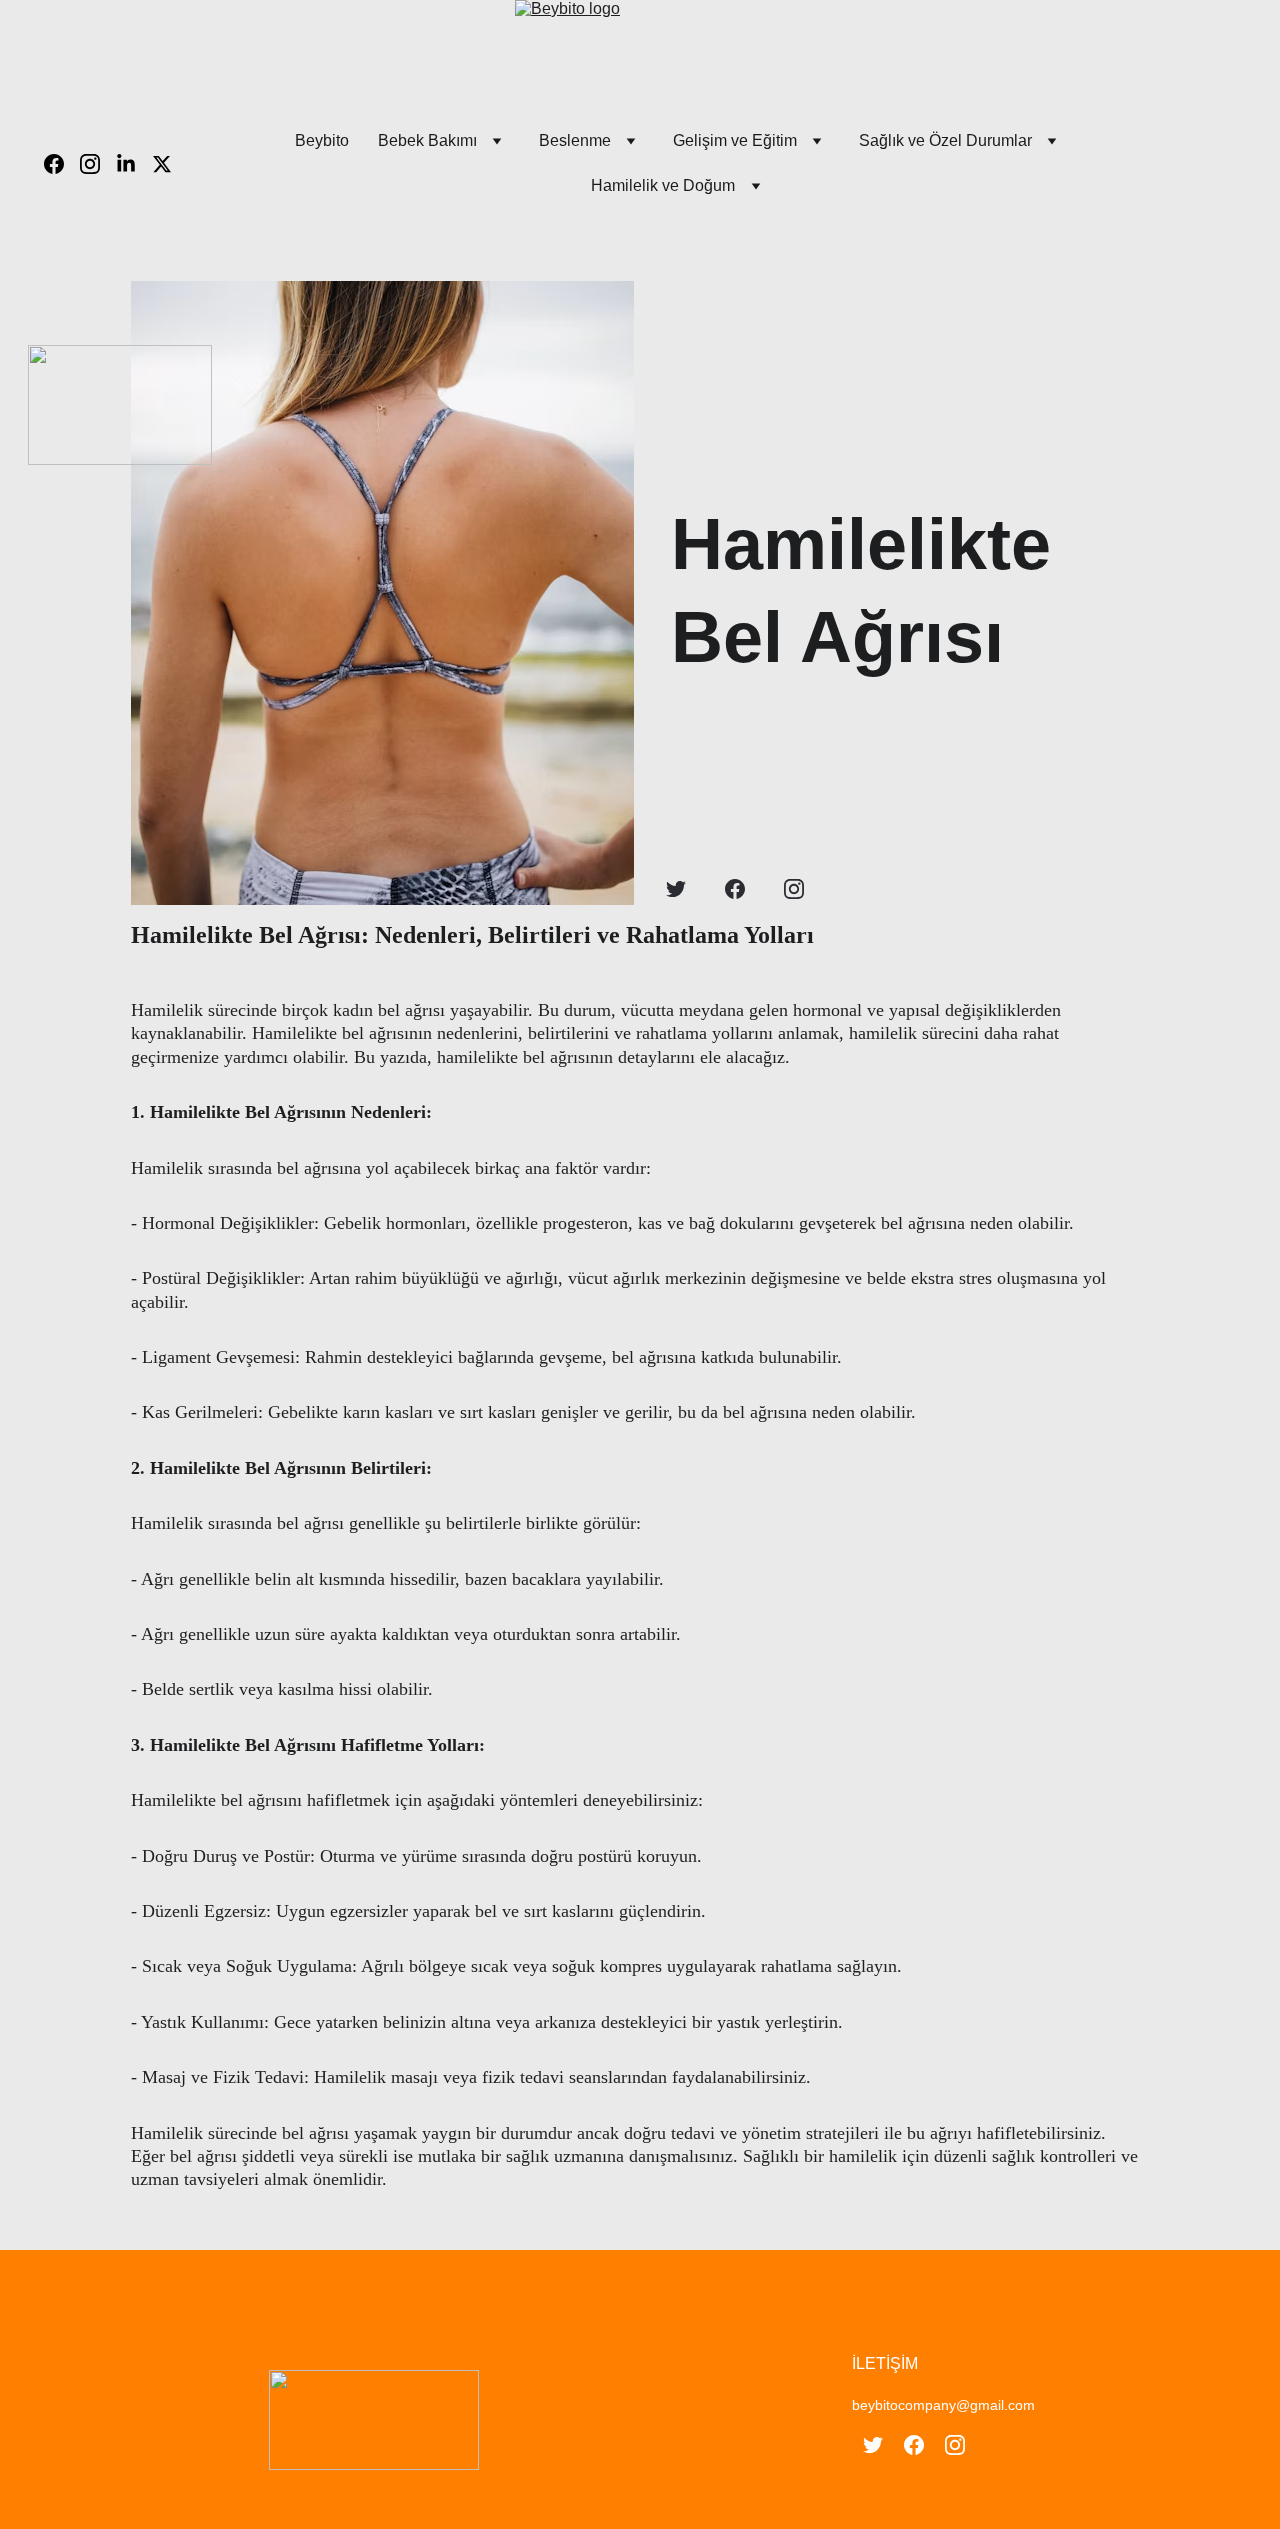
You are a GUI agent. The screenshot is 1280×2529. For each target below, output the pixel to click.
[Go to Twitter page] (162, 164)
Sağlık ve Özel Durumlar (945, 140)
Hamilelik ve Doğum (663, 185)
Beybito (322, 140)
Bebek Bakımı (427, 140)
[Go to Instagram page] (98, 164)
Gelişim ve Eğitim (735, 140)
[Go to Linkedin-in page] (134, 164)
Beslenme (575, 140)
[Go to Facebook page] (62, 164)
